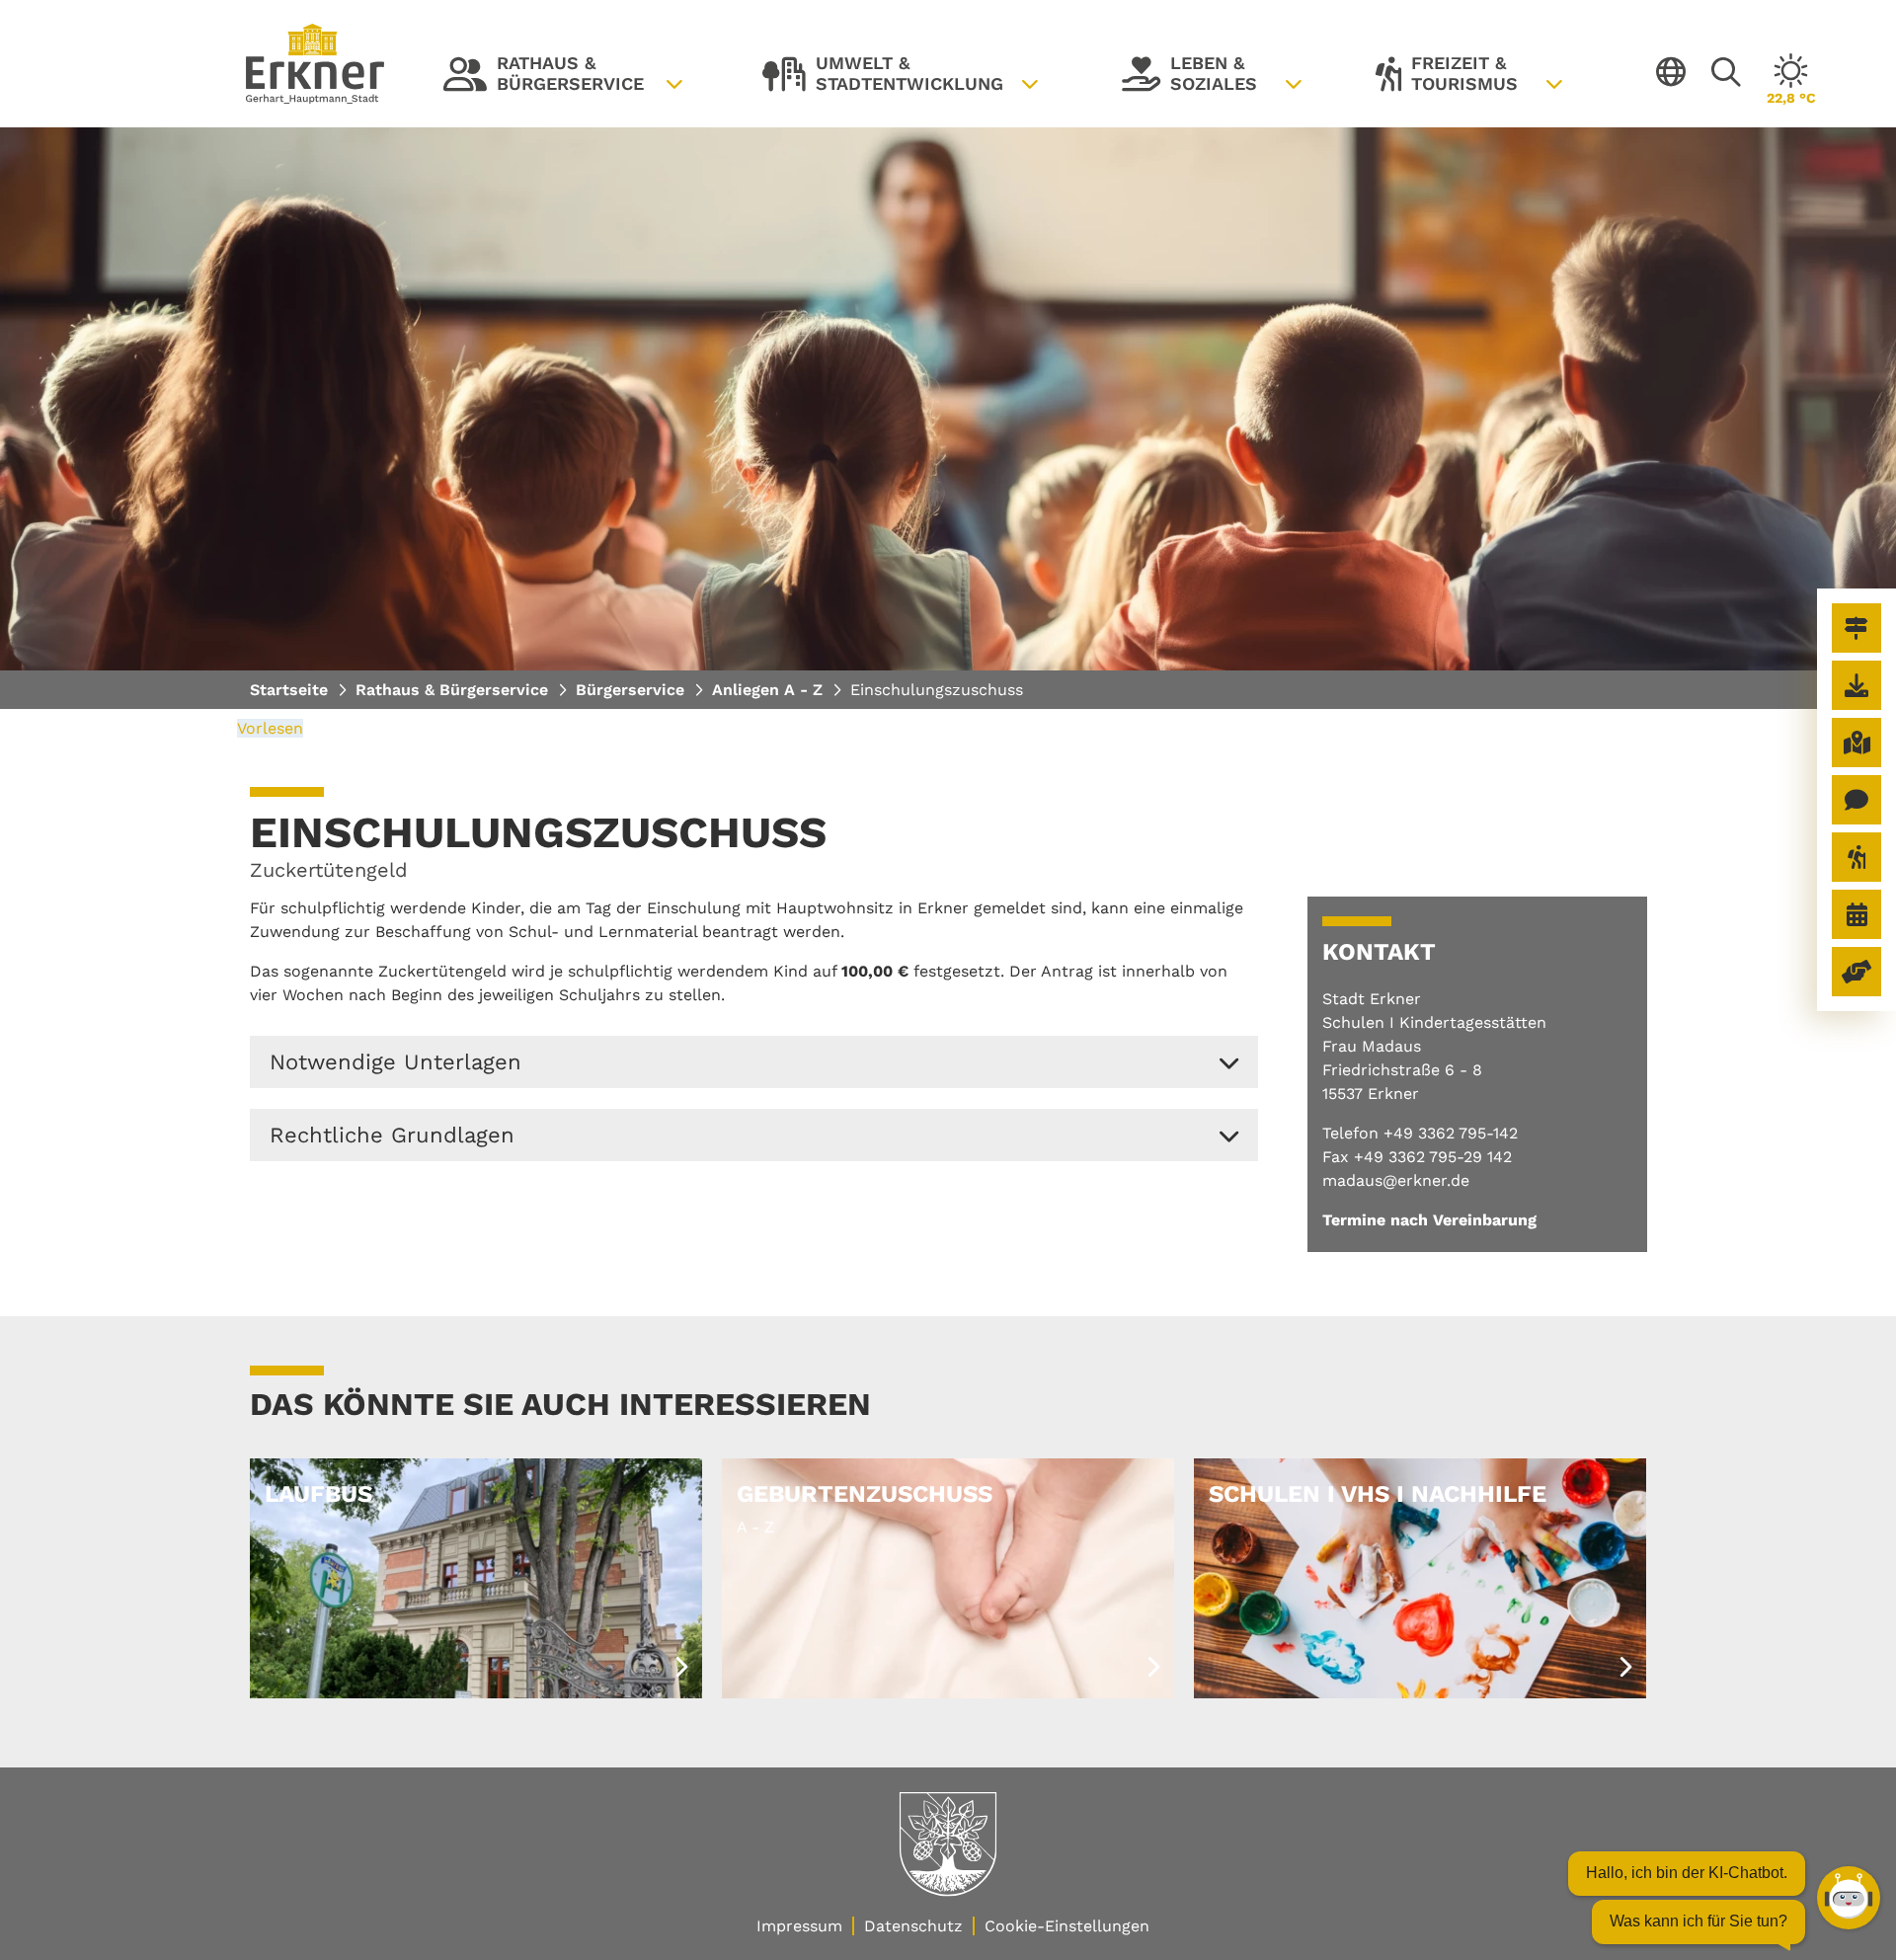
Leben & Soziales (1189, 78)
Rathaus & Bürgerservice (544, 78)
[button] (754, 1062)
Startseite (289, 690)
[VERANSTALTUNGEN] (1856, 914)
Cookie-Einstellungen (1067, 1926)
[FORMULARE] (1856, 685)
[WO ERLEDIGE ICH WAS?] (1856, 628)
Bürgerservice (630, 690)
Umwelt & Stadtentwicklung (883, 78)
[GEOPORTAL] (1856, 743)
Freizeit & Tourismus (1447, 78)
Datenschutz (913, 1926)
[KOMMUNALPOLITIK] (1856, 972)
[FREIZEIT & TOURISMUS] (1856, 857)
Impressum (799, 1926)
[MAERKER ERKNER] (1856, 800)
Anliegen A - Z (767, 690)
